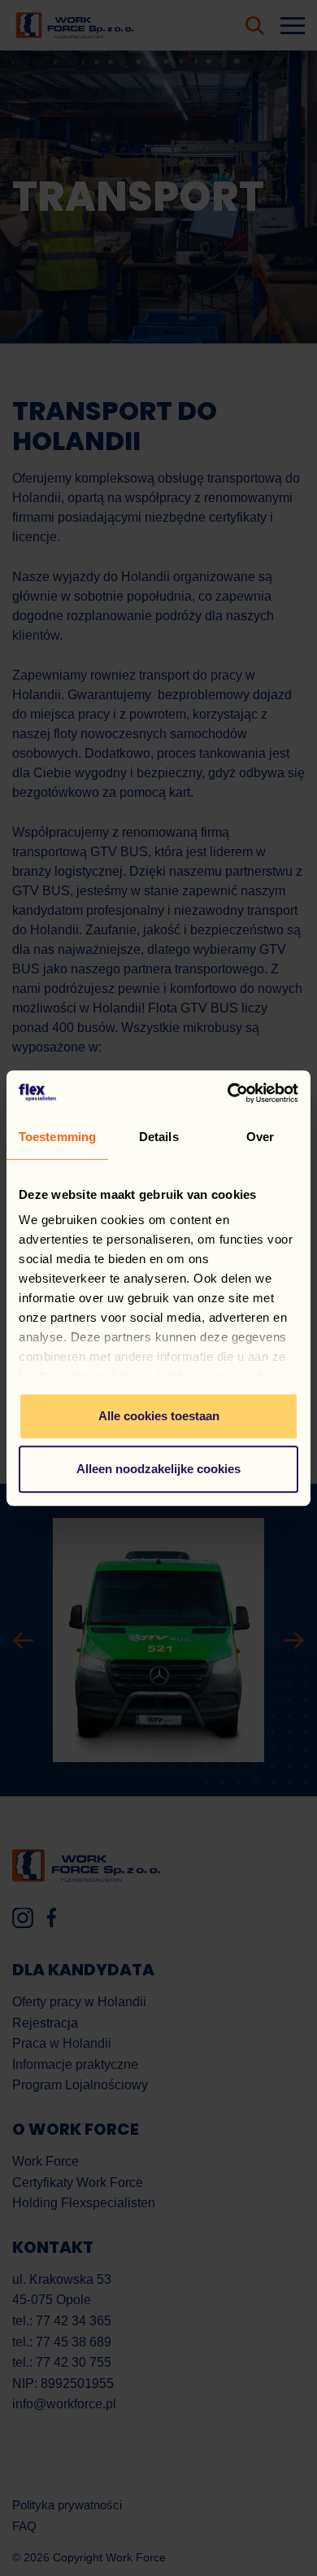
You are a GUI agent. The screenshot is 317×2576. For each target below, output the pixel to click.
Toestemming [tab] (57, 1137)
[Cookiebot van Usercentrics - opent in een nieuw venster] (228, 1093)
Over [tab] (260, 1137)
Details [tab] (159, 1137)
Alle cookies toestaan (159, 1416)
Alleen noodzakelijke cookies (158, 1469)
